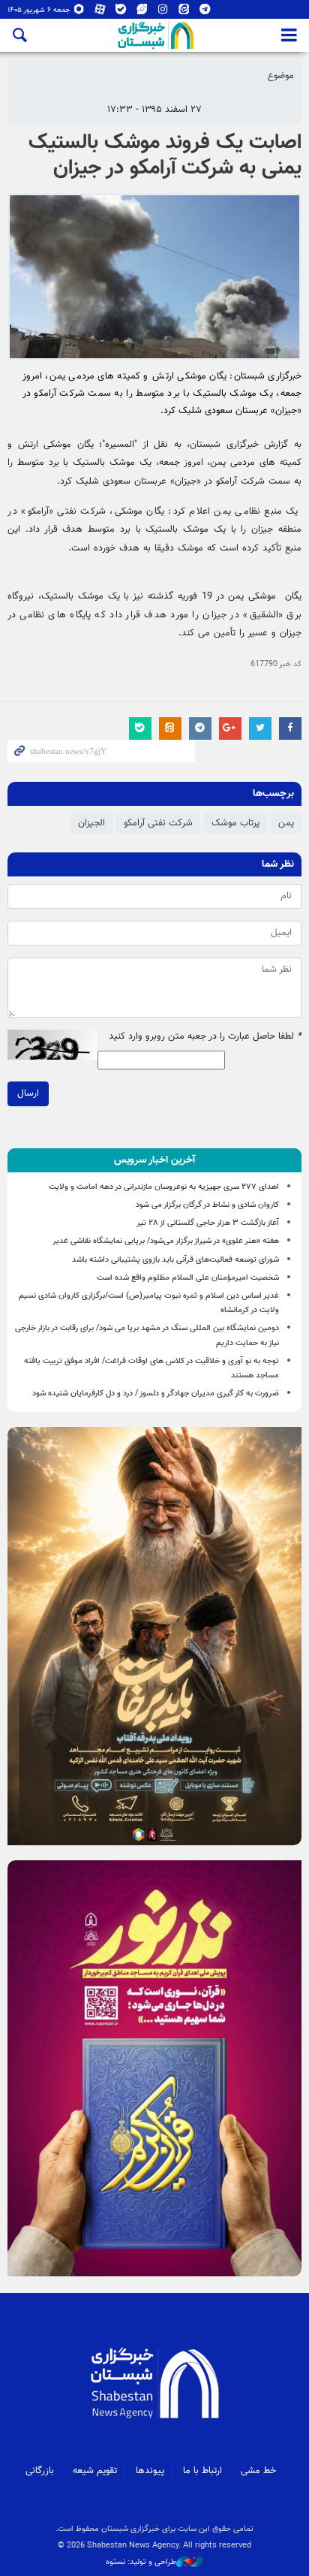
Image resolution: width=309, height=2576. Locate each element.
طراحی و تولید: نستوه (141, 2562)
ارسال (28, 1093)
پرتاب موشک (235, 823)
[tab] (154, 1160)
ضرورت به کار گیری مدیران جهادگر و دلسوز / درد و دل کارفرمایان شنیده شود (156, 1394)
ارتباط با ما (202, 2471)
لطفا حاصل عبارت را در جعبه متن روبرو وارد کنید (205, 1037)
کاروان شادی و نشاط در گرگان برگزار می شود (207, 1205)
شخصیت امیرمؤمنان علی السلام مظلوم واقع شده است (188, 1278)
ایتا (184, 12)
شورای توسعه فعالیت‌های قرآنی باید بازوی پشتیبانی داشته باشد (175, 1260)
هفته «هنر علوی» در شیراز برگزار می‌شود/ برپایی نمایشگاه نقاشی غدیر (166, 1241)
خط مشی (258, 2471)
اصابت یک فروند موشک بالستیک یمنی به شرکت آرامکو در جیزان (165, 155)
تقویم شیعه (95, 2471)
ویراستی (142, 12)
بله (121, 12)
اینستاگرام (163, 12)
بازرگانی (40, 2471)
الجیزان (91, 823)
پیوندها (150, 2471)
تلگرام (205, 12)
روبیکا (79, 12)
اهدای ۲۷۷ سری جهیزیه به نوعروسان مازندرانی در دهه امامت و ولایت (164, 1187)
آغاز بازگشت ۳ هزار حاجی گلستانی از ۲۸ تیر (208, 1223)
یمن (286, 823)
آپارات (100, 12)
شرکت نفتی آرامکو (158, 823)
